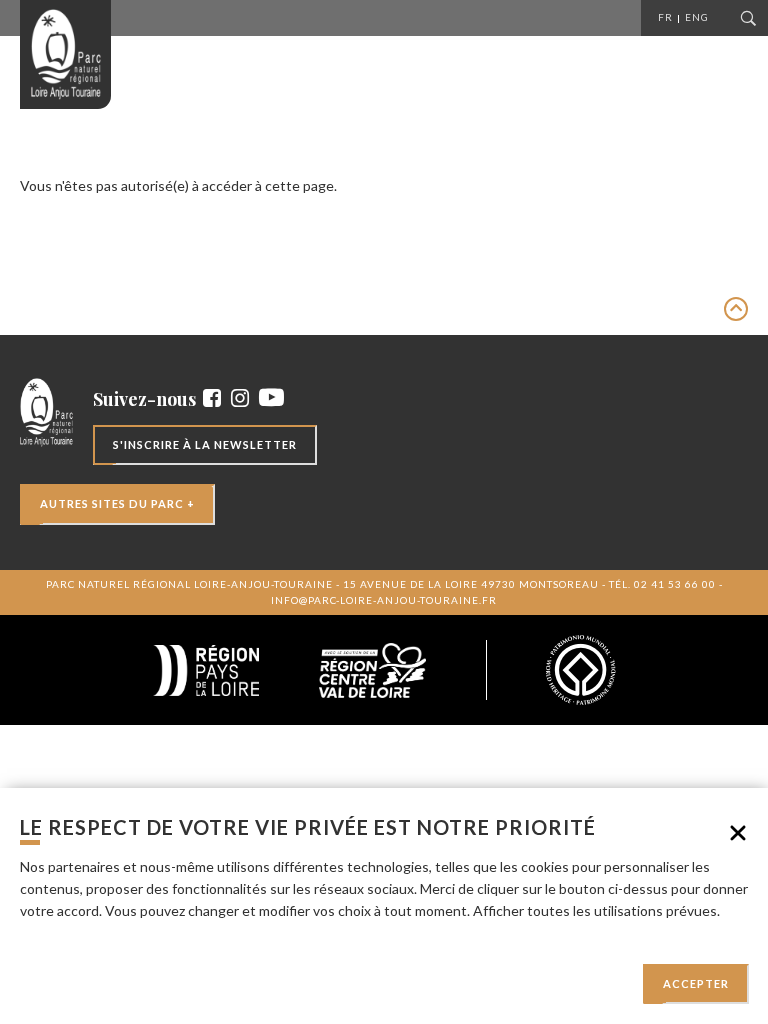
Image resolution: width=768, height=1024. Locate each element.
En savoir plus (62, 932)
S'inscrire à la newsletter (205, 444)
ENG (697, 17)
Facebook (212, 397)
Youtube (271, 397)
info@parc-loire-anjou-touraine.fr (384, 600)
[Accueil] (65, 54)
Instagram (240, 397)
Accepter (696, 983)
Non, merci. (738, 833)
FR (665, 17)
